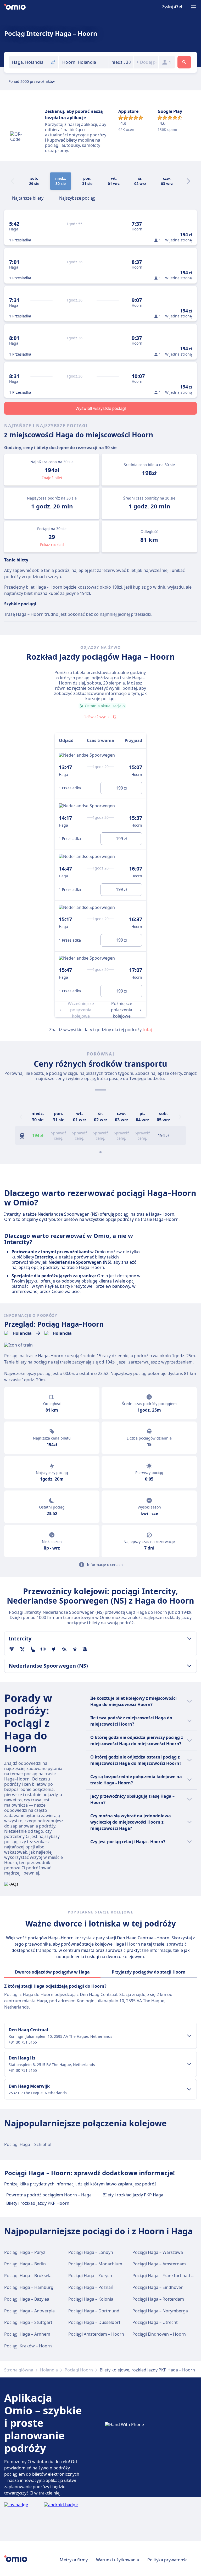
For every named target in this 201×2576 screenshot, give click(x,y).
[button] (121, 62)
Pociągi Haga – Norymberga (160, 2311)
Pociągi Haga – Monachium (95, 2264)
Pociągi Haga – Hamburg (29, 2287)
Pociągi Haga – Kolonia (91, 2299)
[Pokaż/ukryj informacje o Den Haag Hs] (189, 2064)
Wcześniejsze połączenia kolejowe (81, 1010)
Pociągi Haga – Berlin (25, 2264)
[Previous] (21, 1117)
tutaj (147, 1030)
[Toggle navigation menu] (194, 7)
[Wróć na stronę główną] (15, 7)
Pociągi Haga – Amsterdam (159, 2264)
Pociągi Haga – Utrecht (155, 2322)
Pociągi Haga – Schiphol (28, 2144)
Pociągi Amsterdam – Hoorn (96, 2334)
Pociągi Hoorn (79, 2370)
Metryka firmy (74, 2560)
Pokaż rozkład (52, 545)
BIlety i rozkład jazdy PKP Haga (133, 2195)
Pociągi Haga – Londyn (91, 2252)
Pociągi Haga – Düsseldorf (94, 2322)
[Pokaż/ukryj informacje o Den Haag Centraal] (189, 2036)
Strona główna (19, 2370)
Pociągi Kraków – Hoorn (28, 2346)
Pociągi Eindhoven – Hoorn (159, 2334)
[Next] (188, 181)
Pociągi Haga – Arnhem (27, 2334)
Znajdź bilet (52, 478)
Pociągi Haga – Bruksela (28, 2276)
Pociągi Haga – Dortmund (94, 2311)
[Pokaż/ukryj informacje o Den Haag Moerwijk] (189, 2089)
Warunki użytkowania (118, 2560)
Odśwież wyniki (97, 717)
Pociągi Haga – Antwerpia (29, 2311)
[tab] (28, 198)
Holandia (49, 2370)
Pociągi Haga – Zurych (90, 2276)
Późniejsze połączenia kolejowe (122, 1010)
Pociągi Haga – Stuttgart (28, 2322)
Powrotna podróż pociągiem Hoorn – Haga (49, 2195)
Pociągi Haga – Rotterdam (158, 2299)
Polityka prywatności (168, 2560)
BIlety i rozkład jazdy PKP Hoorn (38, 2203)
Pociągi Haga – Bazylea (27, 2299)
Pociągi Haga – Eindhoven (158, 2287)
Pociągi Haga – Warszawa (158, 2252)
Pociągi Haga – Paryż (25, 2252)
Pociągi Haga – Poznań (91, 2287)
